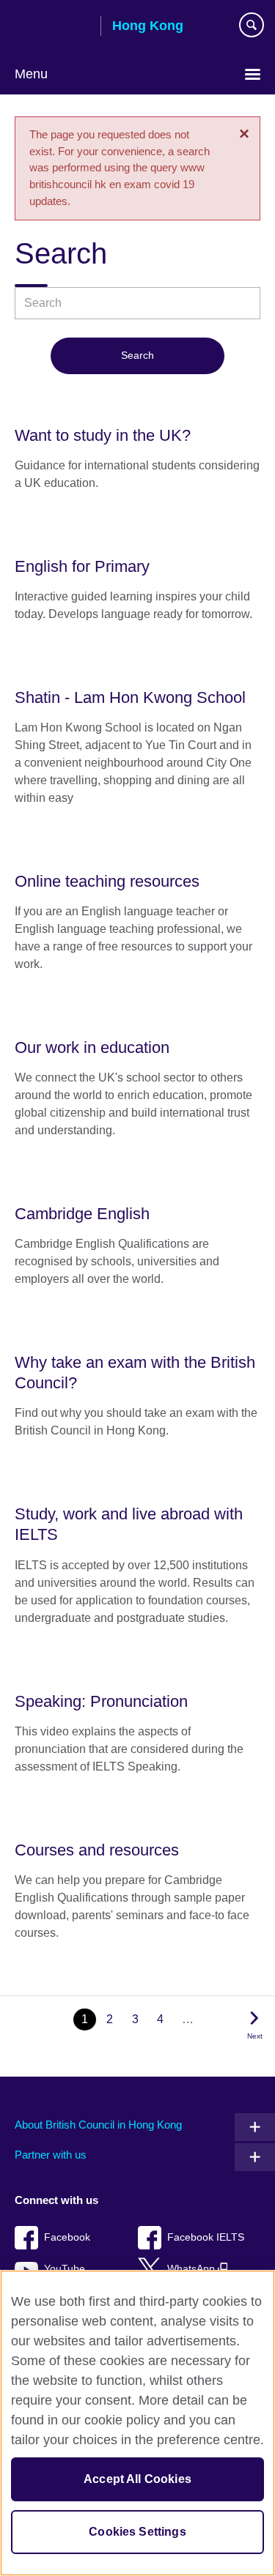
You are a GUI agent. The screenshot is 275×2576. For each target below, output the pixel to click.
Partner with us (51, 2155)
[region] (137, 2423)
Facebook (67, 2237)
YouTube (65, 2269)
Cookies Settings (137, 2532)
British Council (52, 27)
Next (255, 2036)
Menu (31, 74)
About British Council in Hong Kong (98, 2125)
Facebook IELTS (206, 2237)
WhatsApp (192, 2269)
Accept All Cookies (137, 2479)
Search (137, 355)
